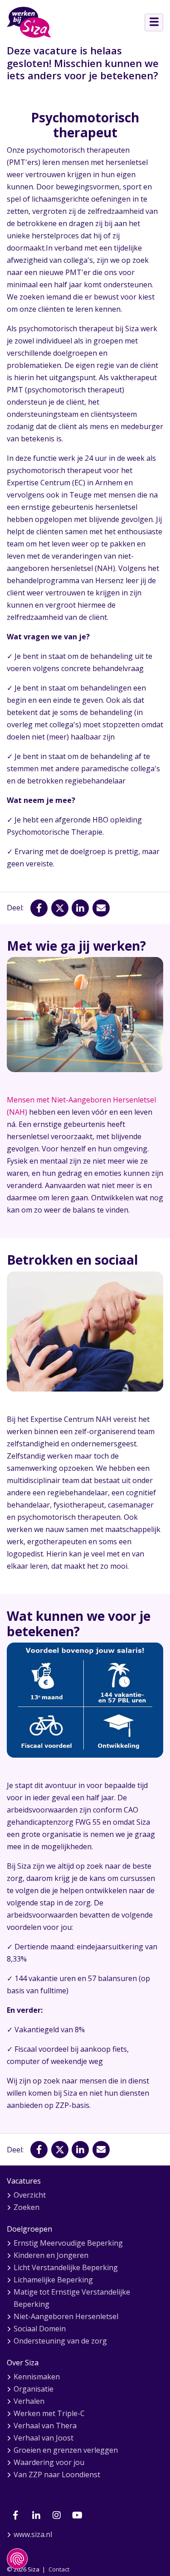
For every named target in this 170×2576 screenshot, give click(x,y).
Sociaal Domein (40, 2329)
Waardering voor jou (49, 2462)
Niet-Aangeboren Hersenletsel (66, 2316)
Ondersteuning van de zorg (60, 2341)
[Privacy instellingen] (17, 2559)
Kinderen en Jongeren (51, 2255)
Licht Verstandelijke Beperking (66, 2267)
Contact (59, 2569)
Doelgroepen (29, 2229)
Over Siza (23, 2363)
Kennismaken (37, 2377)
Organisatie (34, 2389)
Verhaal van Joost (44, 2438)
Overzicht (30, 2195)
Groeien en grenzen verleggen (66, 2450)
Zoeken (27, 2207)
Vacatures (24, 2181)
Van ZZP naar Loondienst (57, 2475)
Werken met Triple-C (49, 2413)
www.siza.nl (33, 2534)
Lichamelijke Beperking (53, 2280)
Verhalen (29, 2401)
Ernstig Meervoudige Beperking (68, 2243)
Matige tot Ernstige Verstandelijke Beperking (72, 2298)
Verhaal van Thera (45, 2426)
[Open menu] (154, 22)
